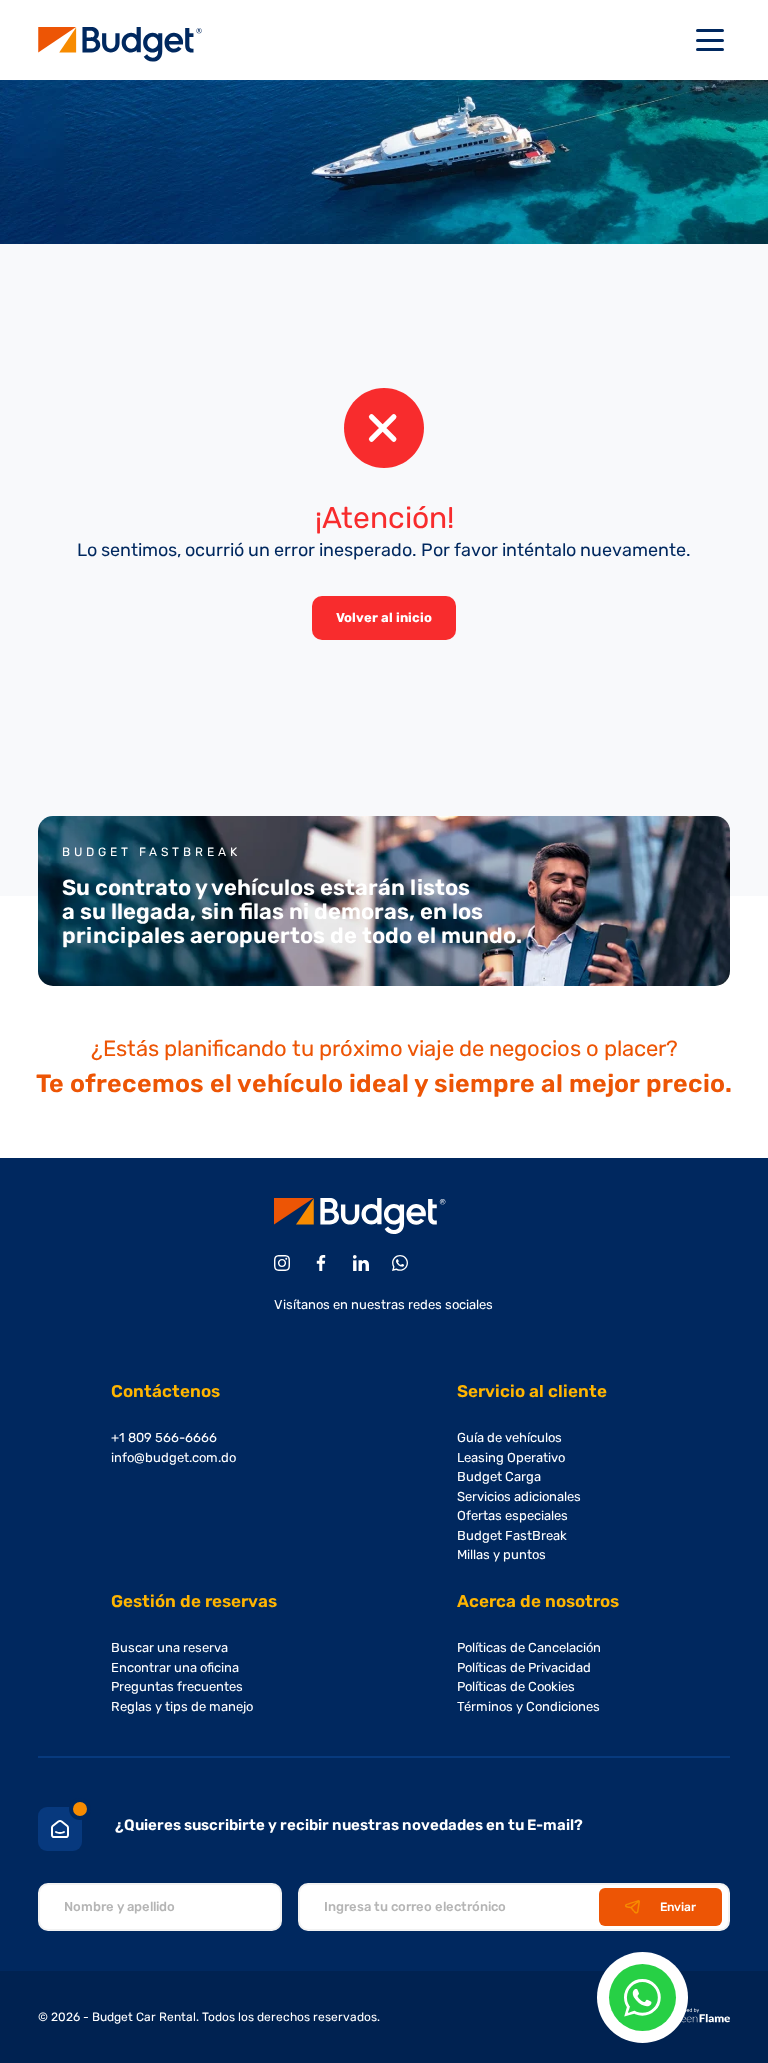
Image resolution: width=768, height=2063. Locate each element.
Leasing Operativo (511, 1457)
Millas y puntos (501, 1554)
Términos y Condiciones (528, 1706)
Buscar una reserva (169, 1647)
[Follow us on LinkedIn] (364, 1263)
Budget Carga (499, 1476)
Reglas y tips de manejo (182, 1706)
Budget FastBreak (512, 1535)
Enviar (678, 1907)
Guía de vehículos (509, 1437)
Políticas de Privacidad (524, 1667)
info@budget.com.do (173, 1457)
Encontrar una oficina (175, 1667)
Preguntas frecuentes (177, 1686)
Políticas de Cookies (516, 1686)
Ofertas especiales (512, 1515)
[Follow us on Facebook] (324, 1263)
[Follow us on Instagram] (285, 1263)
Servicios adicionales (519, 1496)
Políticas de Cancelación (529, 1647)
